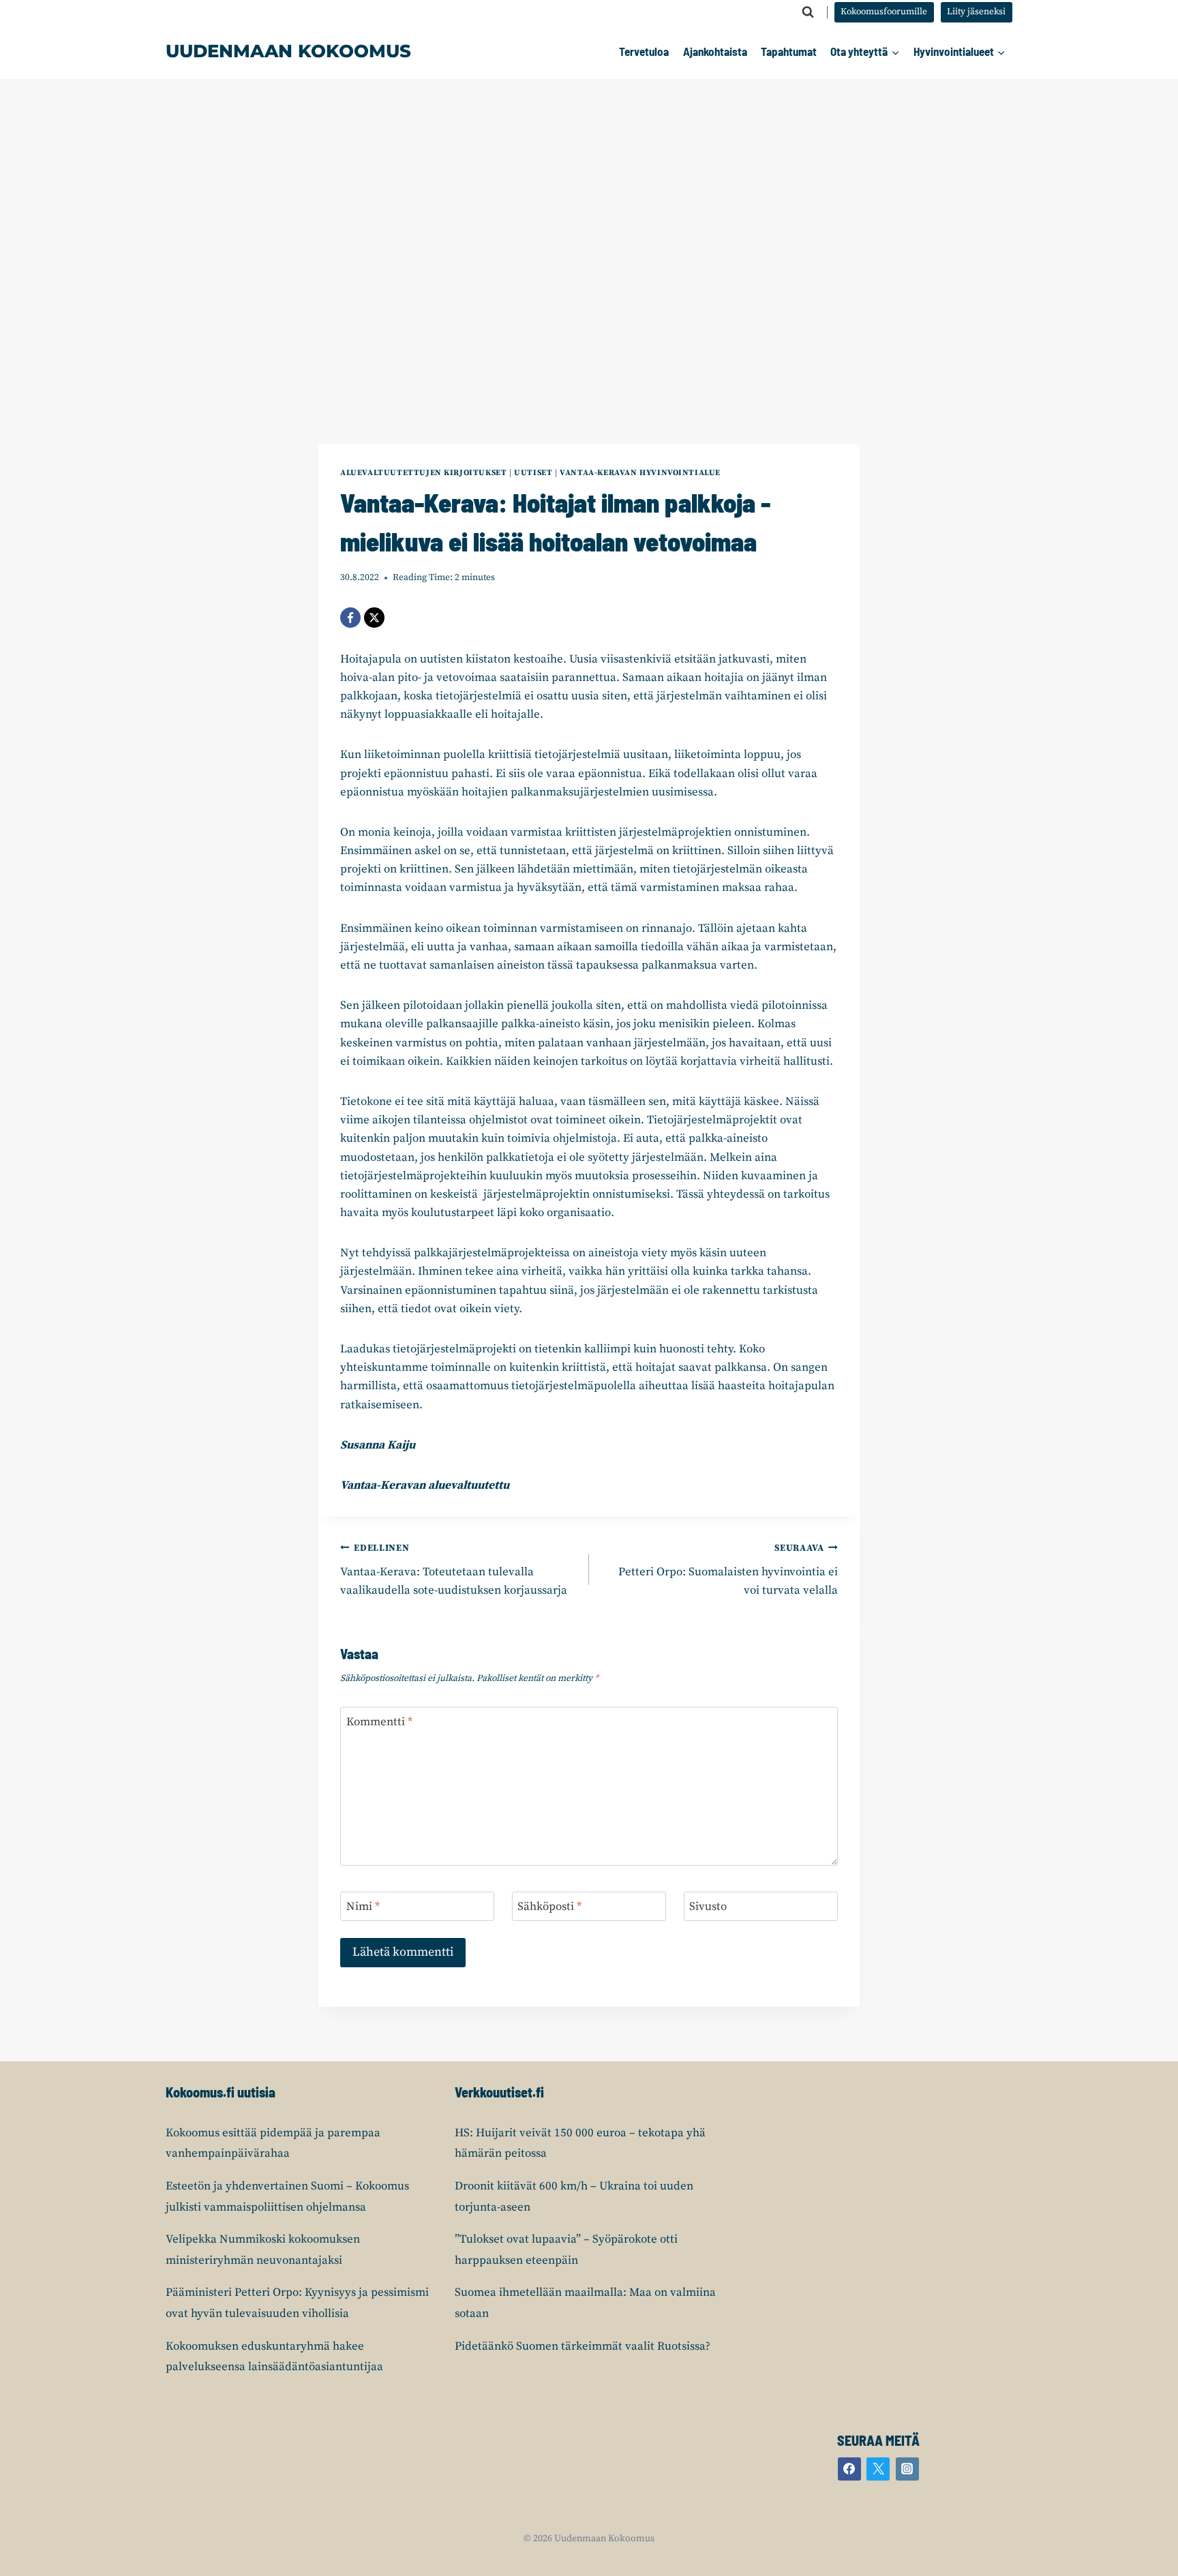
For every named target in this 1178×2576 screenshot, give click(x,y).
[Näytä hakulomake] (808, 12)
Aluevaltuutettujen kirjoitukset (423, 473)
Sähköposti (549, 1907)
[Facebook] (350, 618)
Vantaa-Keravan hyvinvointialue (640, 473)
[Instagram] (907, 2469)
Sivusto (708, 1907)
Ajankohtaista (715, 51)
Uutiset (533, 473)
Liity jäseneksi (976, 12)
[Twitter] (878, 2469)
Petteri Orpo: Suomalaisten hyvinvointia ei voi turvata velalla (728, 1570)
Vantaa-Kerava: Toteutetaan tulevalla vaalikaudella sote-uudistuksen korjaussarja (454, 1570)
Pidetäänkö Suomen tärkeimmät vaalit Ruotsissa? (583, 2346)
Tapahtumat (789, 51)
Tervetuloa (644, 51)
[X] (374, 618)
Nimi (363, 1907)
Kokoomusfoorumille (884, 12)
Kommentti (379, 1722)
